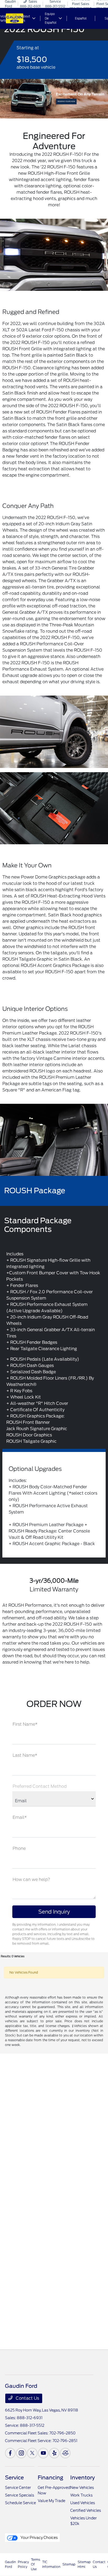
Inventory (83, 2478)
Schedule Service (20, 2503)
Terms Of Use (36, 2564)
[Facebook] (10, 2453)
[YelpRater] (54, 2453)
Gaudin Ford (10, 2564)
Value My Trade (52, 2501)
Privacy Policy (23, 2564)
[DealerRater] (65, 2453)
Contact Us (27, 2398)
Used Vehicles (83, 2503)
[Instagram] (21, 2453)
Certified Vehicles (86, 2510)
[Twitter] (32, 2453)
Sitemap (69, 2564)
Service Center (18, 2488)
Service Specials (20, 2495)
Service (14, 2478)
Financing (50, 2478)
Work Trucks (81, 2495)
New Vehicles (82, 2488)
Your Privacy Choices (39, 2538)
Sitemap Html (84, 2564)
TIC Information (51, 2564)
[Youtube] (43, 2453)
